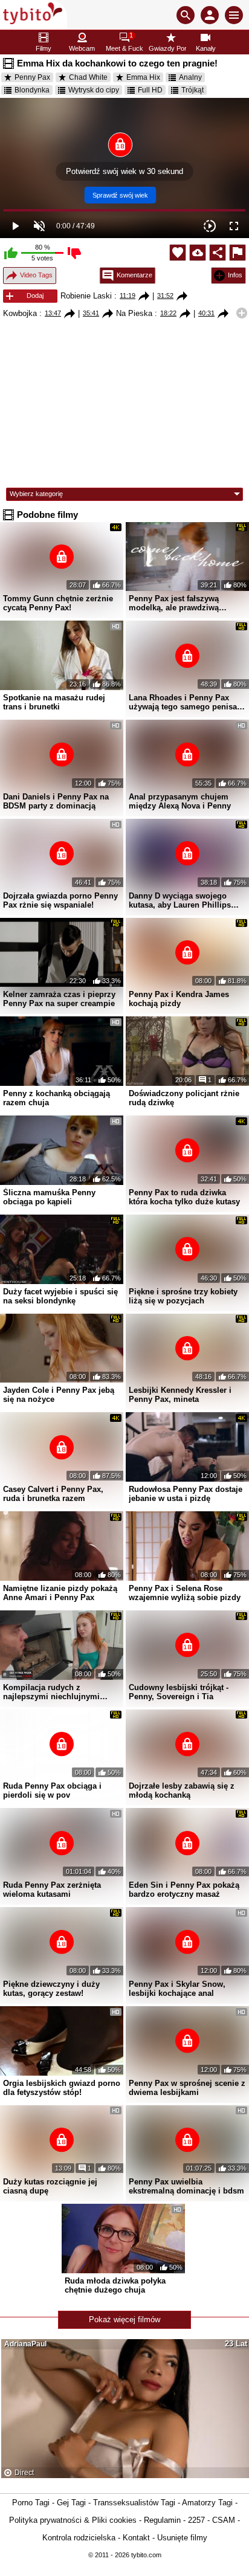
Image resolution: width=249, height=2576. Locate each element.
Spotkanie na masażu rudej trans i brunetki (54, 702)
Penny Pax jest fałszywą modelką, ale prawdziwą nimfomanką (174, 603)
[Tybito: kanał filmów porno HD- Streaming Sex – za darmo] (34, 15)
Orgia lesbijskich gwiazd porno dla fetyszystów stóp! (62, 2088)
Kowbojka (20, 313)
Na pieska (134, 313)
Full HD (150, 90)
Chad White (88, 77)
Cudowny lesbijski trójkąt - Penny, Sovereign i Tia (179, 1692)
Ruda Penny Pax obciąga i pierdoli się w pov (52, 1790)
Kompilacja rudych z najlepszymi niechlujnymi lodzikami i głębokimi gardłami (62, 1692)
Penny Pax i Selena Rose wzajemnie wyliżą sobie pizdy (185, 1593)
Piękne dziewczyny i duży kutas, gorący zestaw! (51, 1989)
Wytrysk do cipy (94, 90)
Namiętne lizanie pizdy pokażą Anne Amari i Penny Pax (60, 1593)
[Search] (186, 15)
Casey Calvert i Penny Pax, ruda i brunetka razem (53, 1494)
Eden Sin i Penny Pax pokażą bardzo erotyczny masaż (184, 1890)
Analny (190, 77)
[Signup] (210, 15)
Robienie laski (86, 296)
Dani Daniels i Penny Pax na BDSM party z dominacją (56, 801)
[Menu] (234, 15)
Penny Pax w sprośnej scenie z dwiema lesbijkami (187, 2088)
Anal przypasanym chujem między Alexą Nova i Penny (180, 801)
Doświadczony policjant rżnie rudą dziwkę (184, 1098)
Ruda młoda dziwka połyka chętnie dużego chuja (115, 2285)
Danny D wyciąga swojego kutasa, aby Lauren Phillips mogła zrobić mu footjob (180, 900)
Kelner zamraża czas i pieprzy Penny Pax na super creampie (59, 999)
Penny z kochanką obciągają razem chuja (57, 1098)
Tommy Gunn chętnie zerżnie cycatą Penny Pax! (58, 603)
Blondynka (32, 90)
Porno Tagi (31, 2503)
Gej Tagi (71, 2503)
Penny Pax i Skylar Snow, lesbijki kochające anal (177, 1989)
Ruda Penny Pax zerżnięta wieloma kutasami (52, 1890)
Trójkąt (192, 90)
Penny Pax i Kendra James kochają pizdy (179, 999)
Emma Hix (143, 77)
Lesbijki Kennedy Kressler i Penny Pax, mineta (180, 1395)
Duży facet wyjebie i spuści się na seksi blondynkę (60, 1296)
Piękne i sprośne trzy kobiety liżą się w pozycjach (183, 1296)
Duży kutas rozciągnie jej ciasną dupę (50, 2186)
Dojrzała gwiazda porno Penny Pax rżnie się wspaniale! (60, 900)
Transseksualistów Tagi (134, 2503)
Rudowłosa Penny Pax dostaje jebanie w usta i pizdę (186, 1494)
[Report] (238, 253)
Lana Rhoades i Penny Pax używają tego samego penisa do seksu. (183, 702)
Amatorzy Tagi (207, 2503)
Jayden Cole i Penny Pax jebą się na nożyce (59, 1395)
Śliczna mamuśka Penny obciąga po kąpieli (49, 1197)
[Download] (198, 253)
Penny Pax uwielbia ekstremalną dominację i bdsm (186, 2186)
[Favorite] (178, 253)
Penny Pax (32, 77)
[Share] (218, 253)
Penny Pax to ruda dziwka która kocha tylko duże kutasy (184, 1197)
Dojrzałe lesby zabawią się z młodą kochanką (182, 1790)
